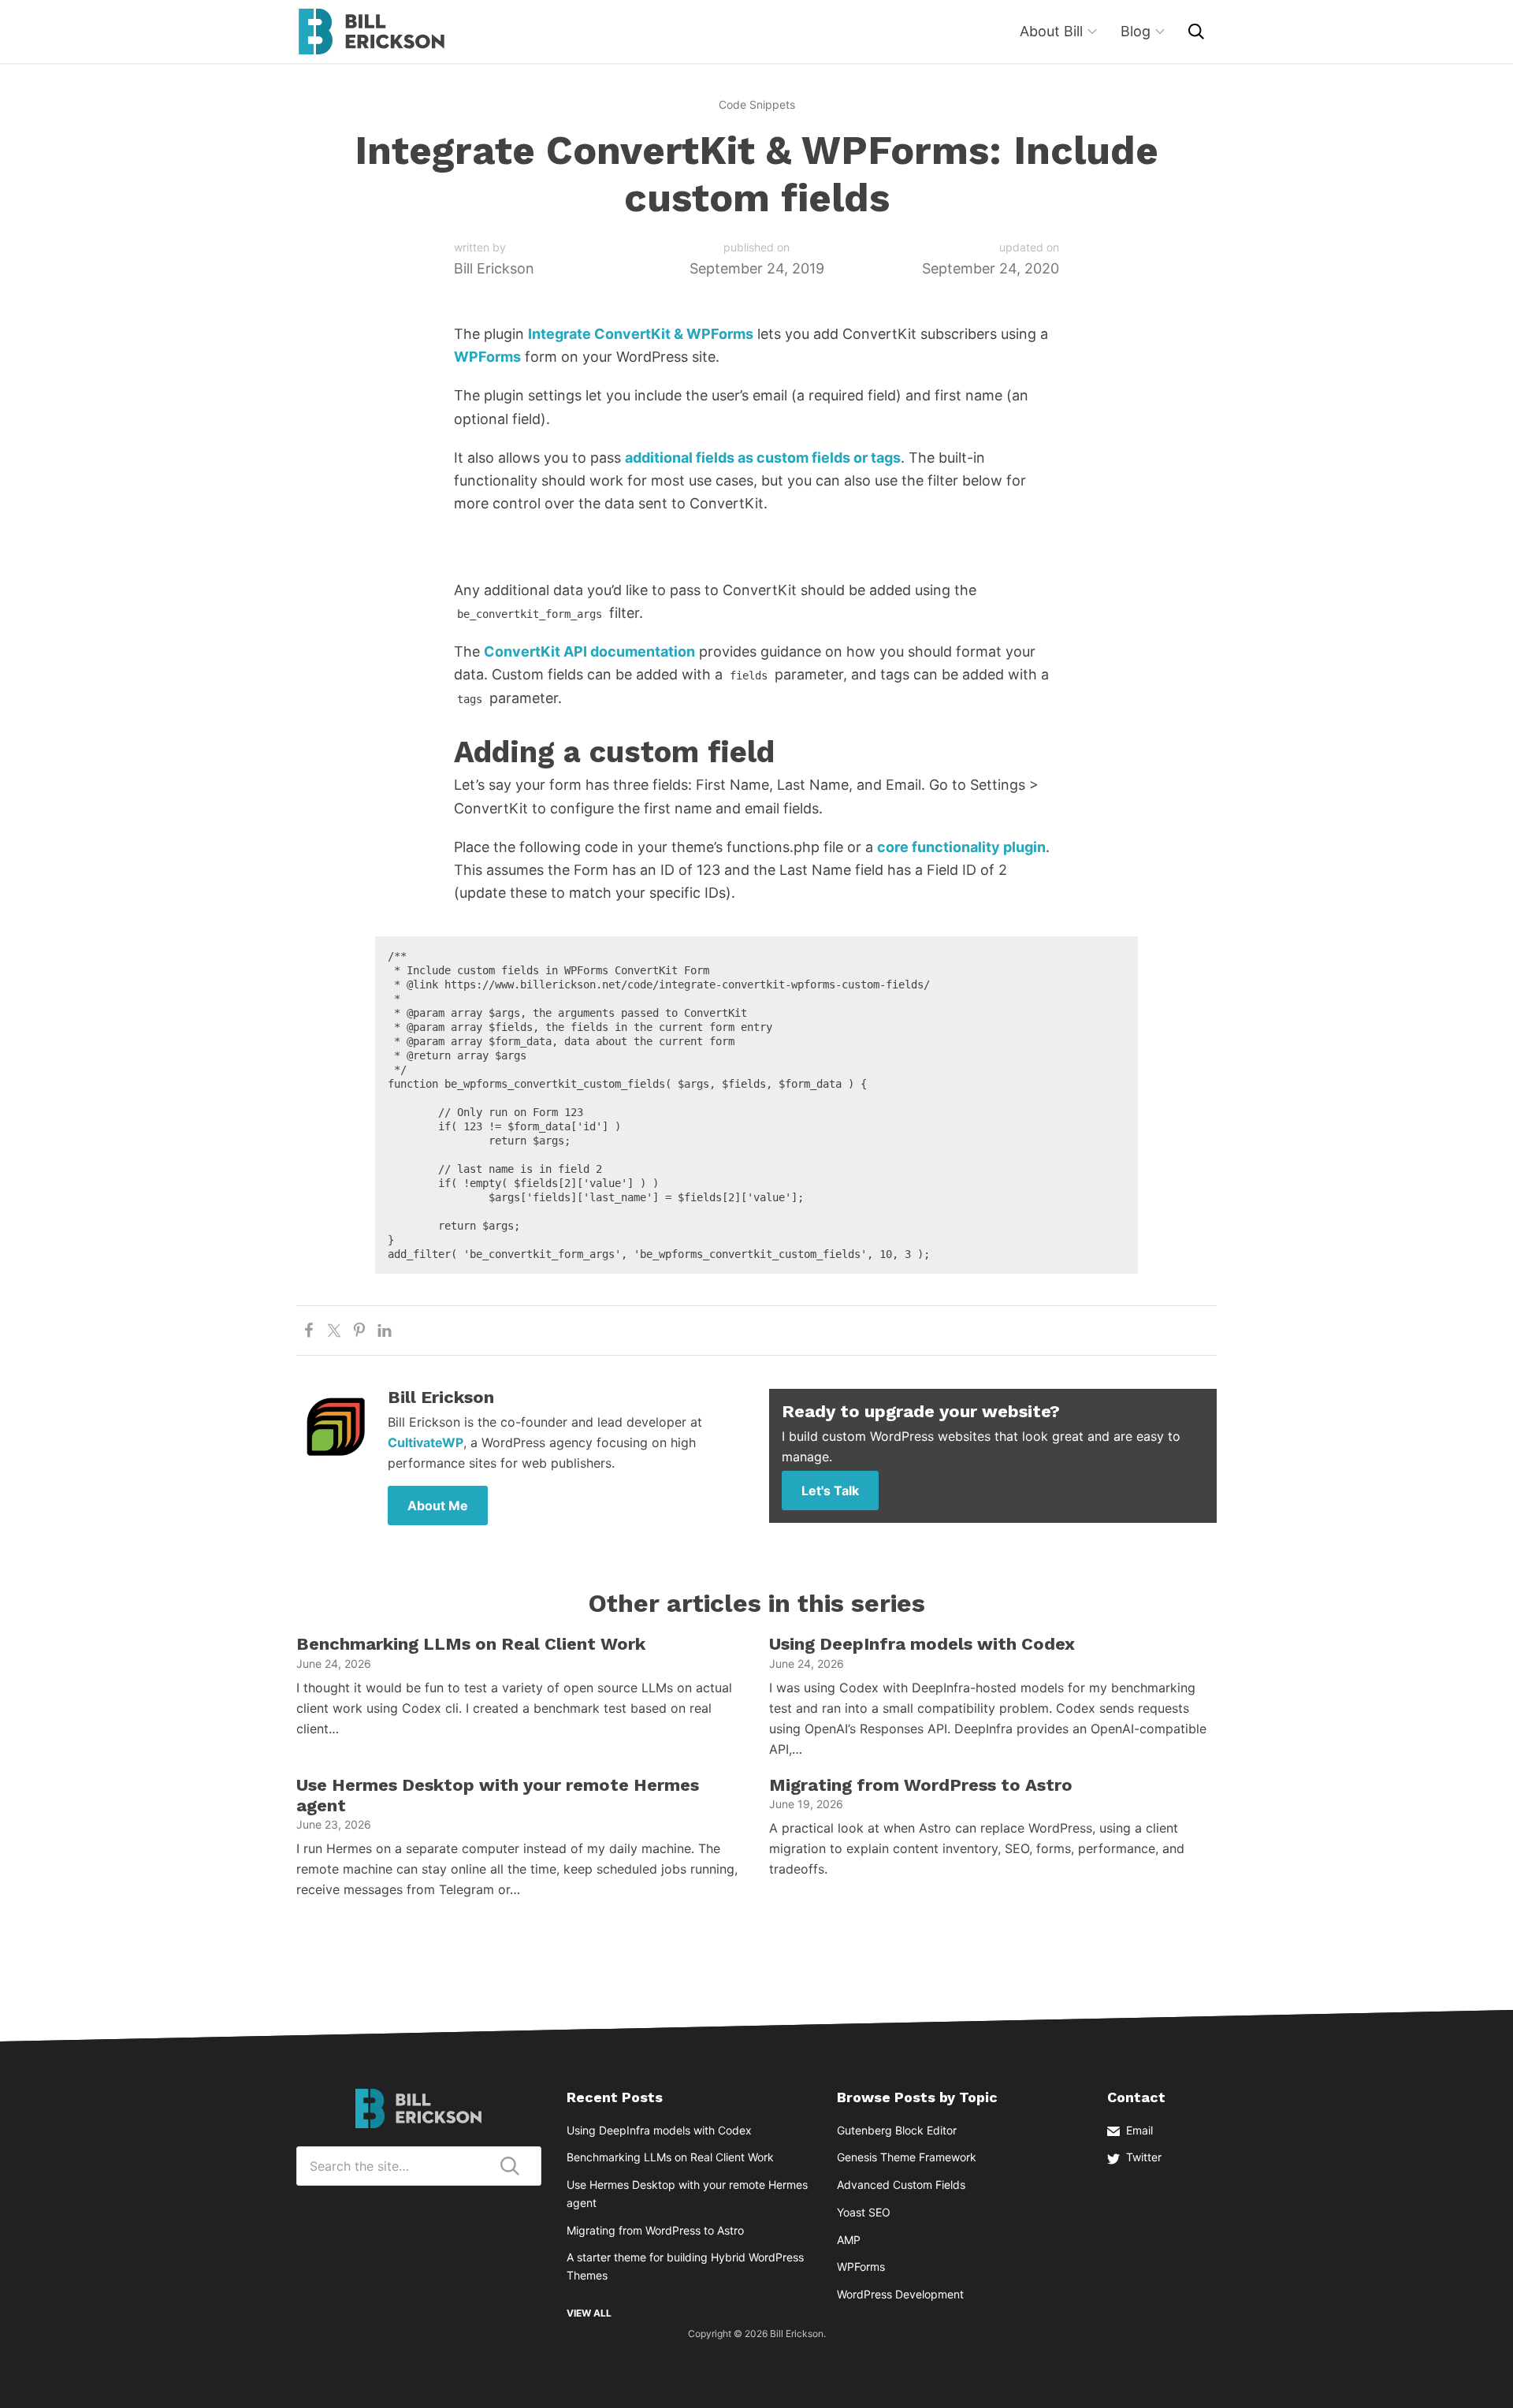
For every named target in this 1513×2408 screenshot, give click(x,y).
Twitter (1144, 2157)
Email (1139, 2130)
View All (589, 2313)
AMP (849, 2240)
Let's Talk (830, 1491)
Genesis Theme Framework (907, 2157)
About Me (438, 1505)
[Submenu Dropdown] (1092, 32)
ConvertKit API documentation (589, 651)
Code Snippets (757, 104)
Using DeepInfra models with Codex (922, 1644)
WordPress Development (900, 2294)
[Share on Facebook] (309, 1331)
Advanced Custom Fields (901, 2185)
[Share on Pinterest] (359, 1331)
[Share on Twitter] (334, 1331)
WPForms (487, 357)
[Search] (1196, 32)
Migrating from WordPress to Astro (921, 1785)
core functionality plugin (961, 847)
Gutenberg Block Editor (897, 2130)
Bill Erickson (371, 32)
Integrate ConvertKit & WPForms (641, 334)
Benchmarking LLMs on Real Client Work (471, 1644)
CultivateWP (426, 1442)
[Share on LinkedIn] (385, 1331)
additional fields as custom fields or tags (763, 458)
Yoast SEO (864, 2212)
